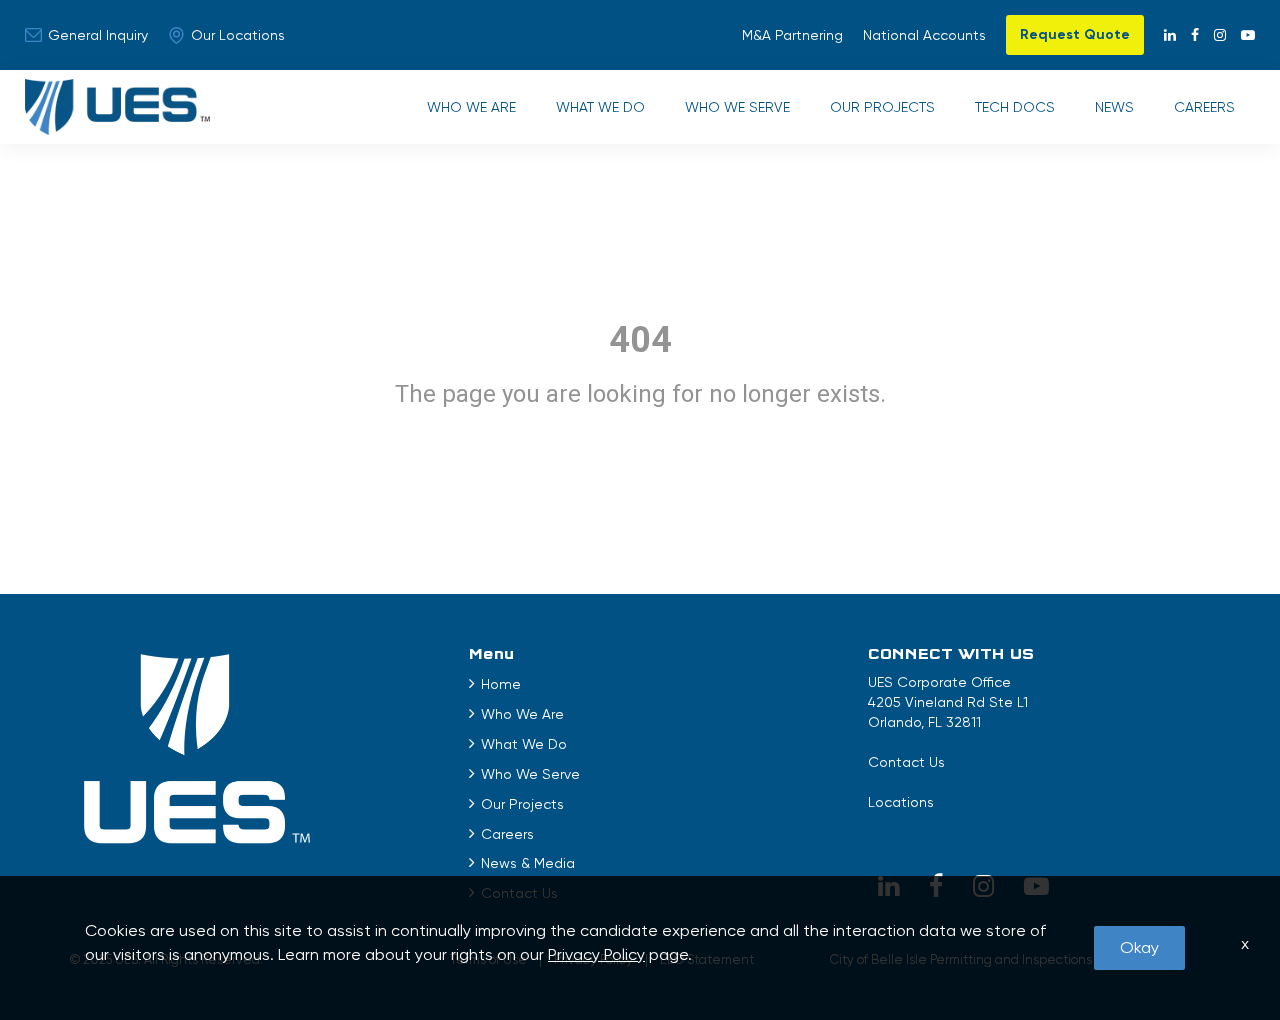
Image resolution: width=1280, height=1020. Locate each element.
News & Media (528, 863)
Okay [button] (1139, 947)
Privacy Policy (596, 954)
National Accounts (924, 35)
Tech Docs (1015, 107)
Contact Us (906, 762)
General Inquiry (98, 35)
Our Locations (238, 35)
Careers (1204, 107)
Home (501, 684)
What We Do (600, 107)
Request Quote (1075, 34)
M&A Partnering (792, 35)
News (1114, 107)
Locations (901, 802)
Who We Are (471, 107)
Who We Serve (737, 107)
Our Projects (882, 107)
